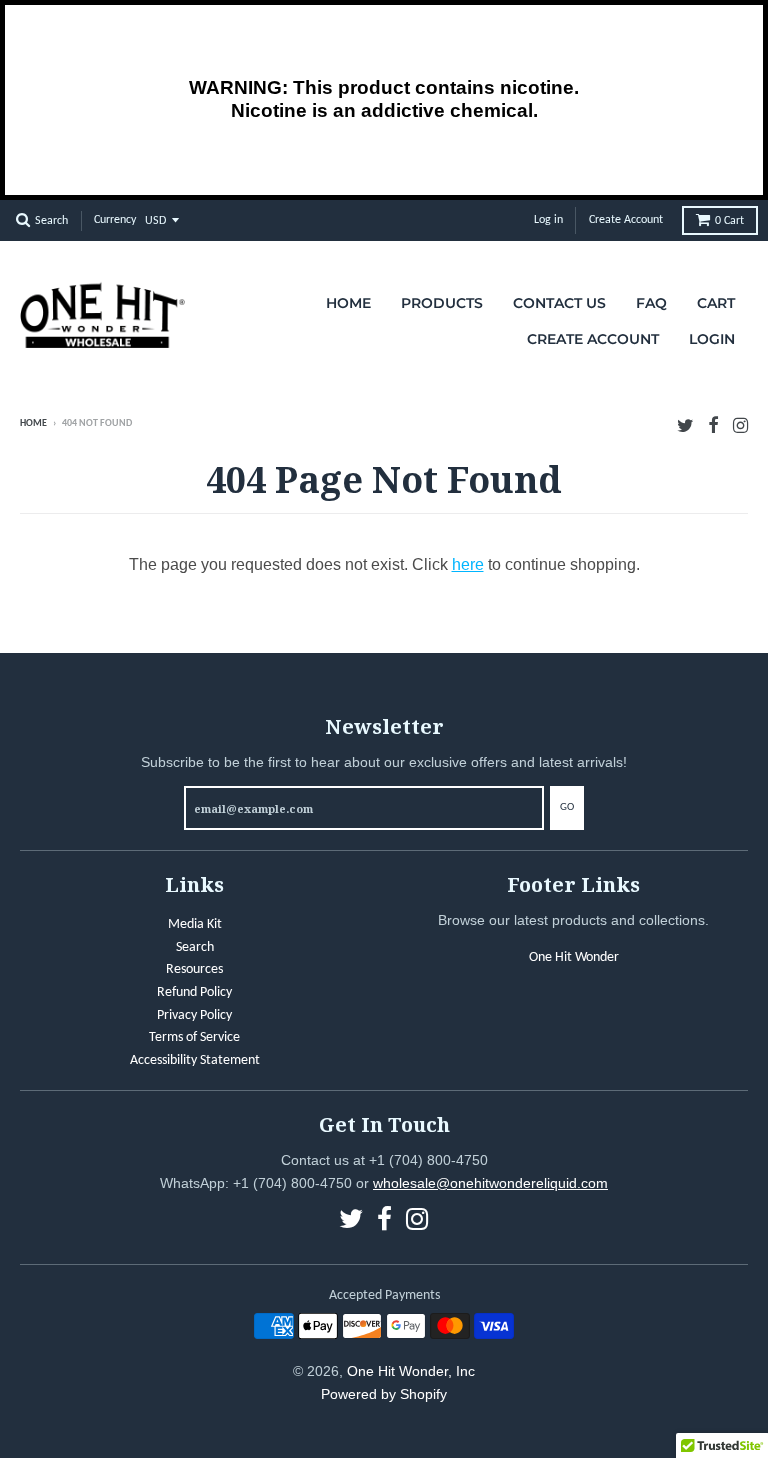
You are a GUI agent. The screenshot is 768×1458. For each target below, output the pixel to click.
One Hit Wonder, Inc (411, 1371)
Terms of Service (194, 1037)
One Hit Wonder (574, 957)
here (468, 564)
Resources (194, 969)
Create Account (626, 220)
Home (348, 303)
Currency (115, 220)
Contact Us (559, 303)
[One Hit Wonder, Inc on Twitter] (685, 425)
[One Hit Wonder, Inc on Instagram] (740, 425)
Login (712, 339)
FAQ (651, 303)
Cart (729, 221)
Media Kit (195, 924)
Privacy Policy (194, 1015)
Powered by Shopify (384, 1394)
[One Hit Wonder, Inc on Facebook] (713, 425)
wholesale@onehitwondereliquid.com (490, 1183)
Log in (548, 220)
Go (567, 807)
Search (195, 947)
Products (442, 303)
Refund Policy (194, 992)
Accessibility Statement (195, 1060)
